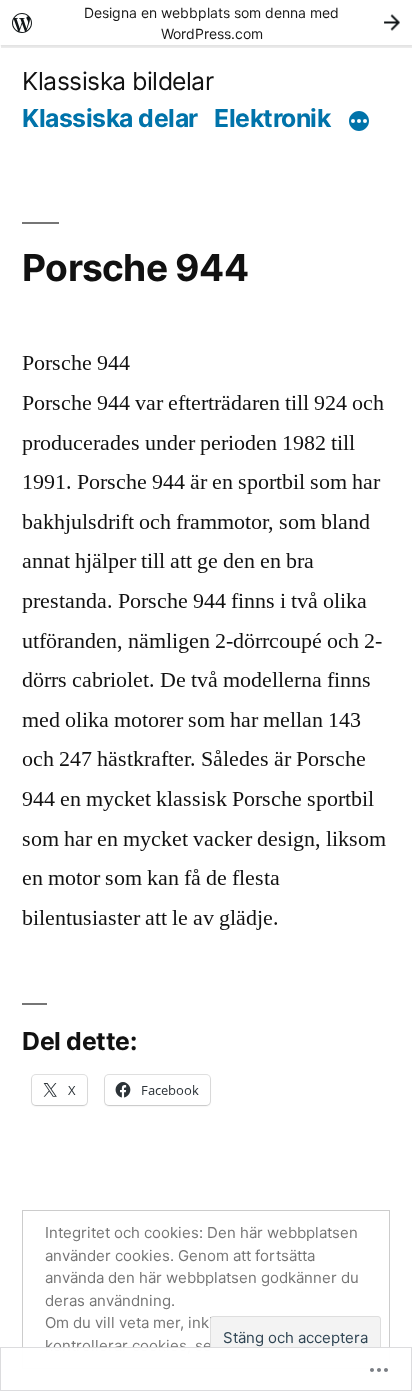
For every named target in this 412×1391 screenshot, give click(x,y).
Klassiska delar (110, 118)
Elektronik (272, 118)
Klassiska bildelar (117, 81)
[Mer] (359, 122)
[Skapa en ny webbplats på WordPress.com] (206, 22)
